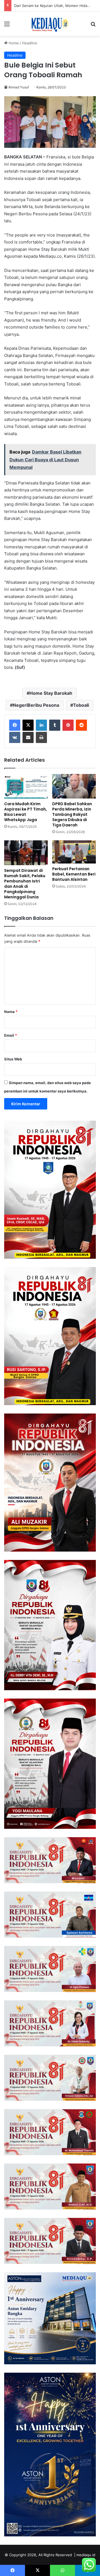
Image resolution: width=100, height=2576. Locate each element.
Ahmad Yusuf (19, 87)
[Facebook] (15, 725)
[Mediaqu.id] (50, 24)
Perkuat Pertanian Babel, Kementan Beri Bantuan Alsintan (74, 874)
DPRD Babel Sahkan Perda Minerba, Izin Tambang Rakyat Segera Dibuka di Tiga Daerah (72, 814)
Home (13, 43)
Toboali (81, 705)
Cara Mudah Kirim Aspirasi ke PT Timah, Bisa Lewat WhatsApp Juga (26, 812)
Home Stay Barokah (51, 693)
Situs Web (13, 1059)
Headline (30, 43)
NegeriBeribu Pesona (36, 705)
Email (11, 1035)
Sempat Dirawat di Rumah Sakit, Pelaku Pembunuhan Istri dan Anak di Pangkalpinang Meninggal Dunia (25, 884)
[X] (28, 725)
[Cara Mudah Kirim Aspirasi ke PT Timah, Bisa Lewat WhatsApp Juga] (26, 786)
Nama (11, 1012)
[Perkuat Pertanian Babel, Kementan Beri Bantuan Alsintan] (74, 852)
